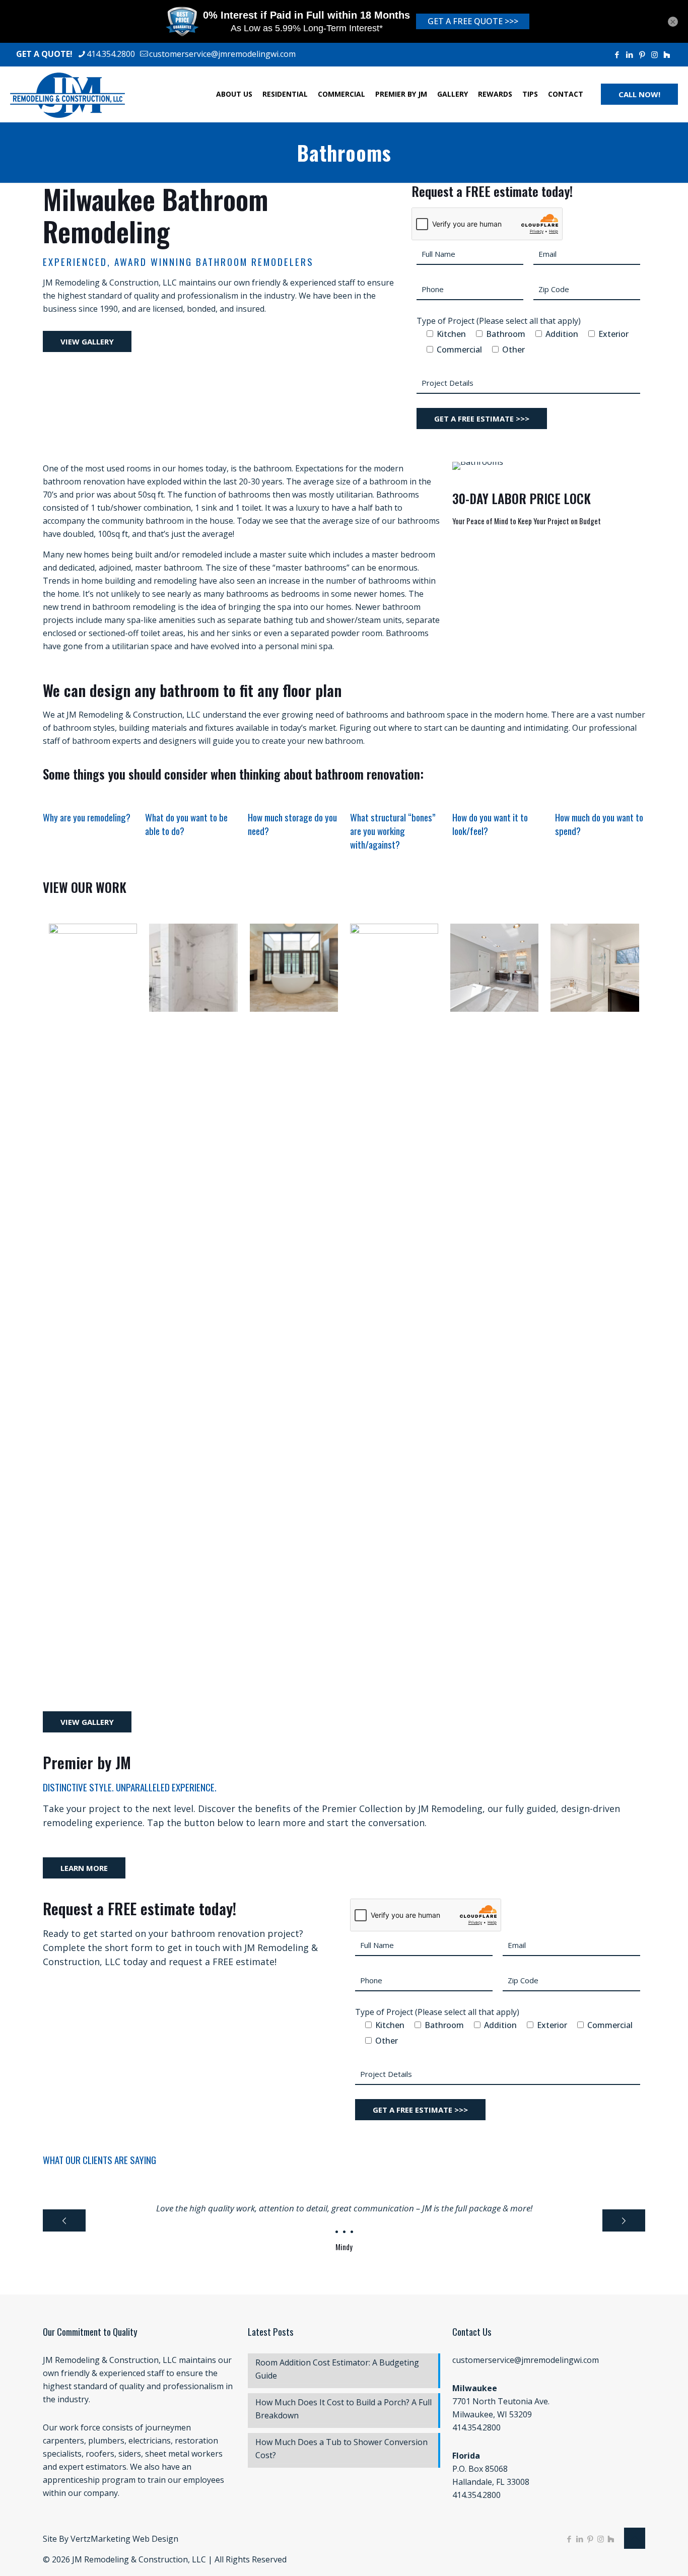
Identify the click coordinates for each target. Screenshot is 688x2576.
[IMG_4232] (595, 968)
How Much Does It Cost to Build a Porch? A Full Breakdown (343, 2409)
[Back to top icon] (635, 2538)
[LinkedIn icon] (629, 54)
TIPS (530, 94)
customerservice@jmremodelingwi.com (222, 54)
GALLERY (453, 94)
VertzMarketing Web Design (124, 2539)
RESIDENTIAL (285, 94)
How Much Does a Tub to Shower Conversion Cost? (341, 2449)
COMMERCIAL (341, 94)
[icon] (667, 54)
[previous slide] (64, 2220)
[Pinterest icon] (642, 54)
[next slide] (624, 2220)
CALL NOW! (639, 94)
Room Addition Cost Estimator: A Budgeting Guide (337, 2369)
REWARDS (495, 94)
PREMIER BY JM (401, 94)
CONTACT (566, 94)
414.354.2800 (111, 54)
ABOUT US (234, 94)
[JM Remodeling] (67, 94)
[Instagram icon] (655, 54)
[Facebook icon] (617, 54)
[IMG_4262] (93, 968)
